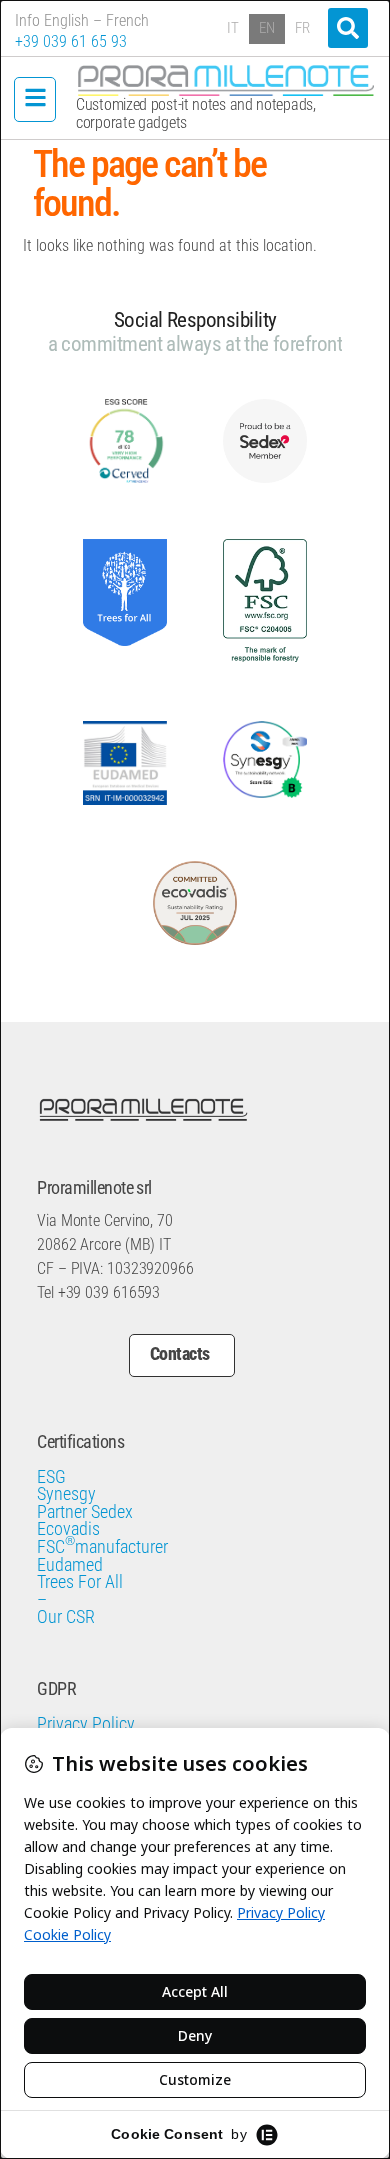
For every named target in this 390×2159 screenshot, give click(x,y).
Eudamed (70, 1566)
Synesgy (66, 1495)
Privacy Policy (86, 1725)
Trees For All (80, 1583)
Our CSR (66, 1618)
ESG (51, 1478)
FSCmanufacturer (102, 1548)
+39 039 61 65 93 (71, 41)
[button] (348, 28)
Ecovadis (68, 1530)
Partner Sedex (85, 1513)
